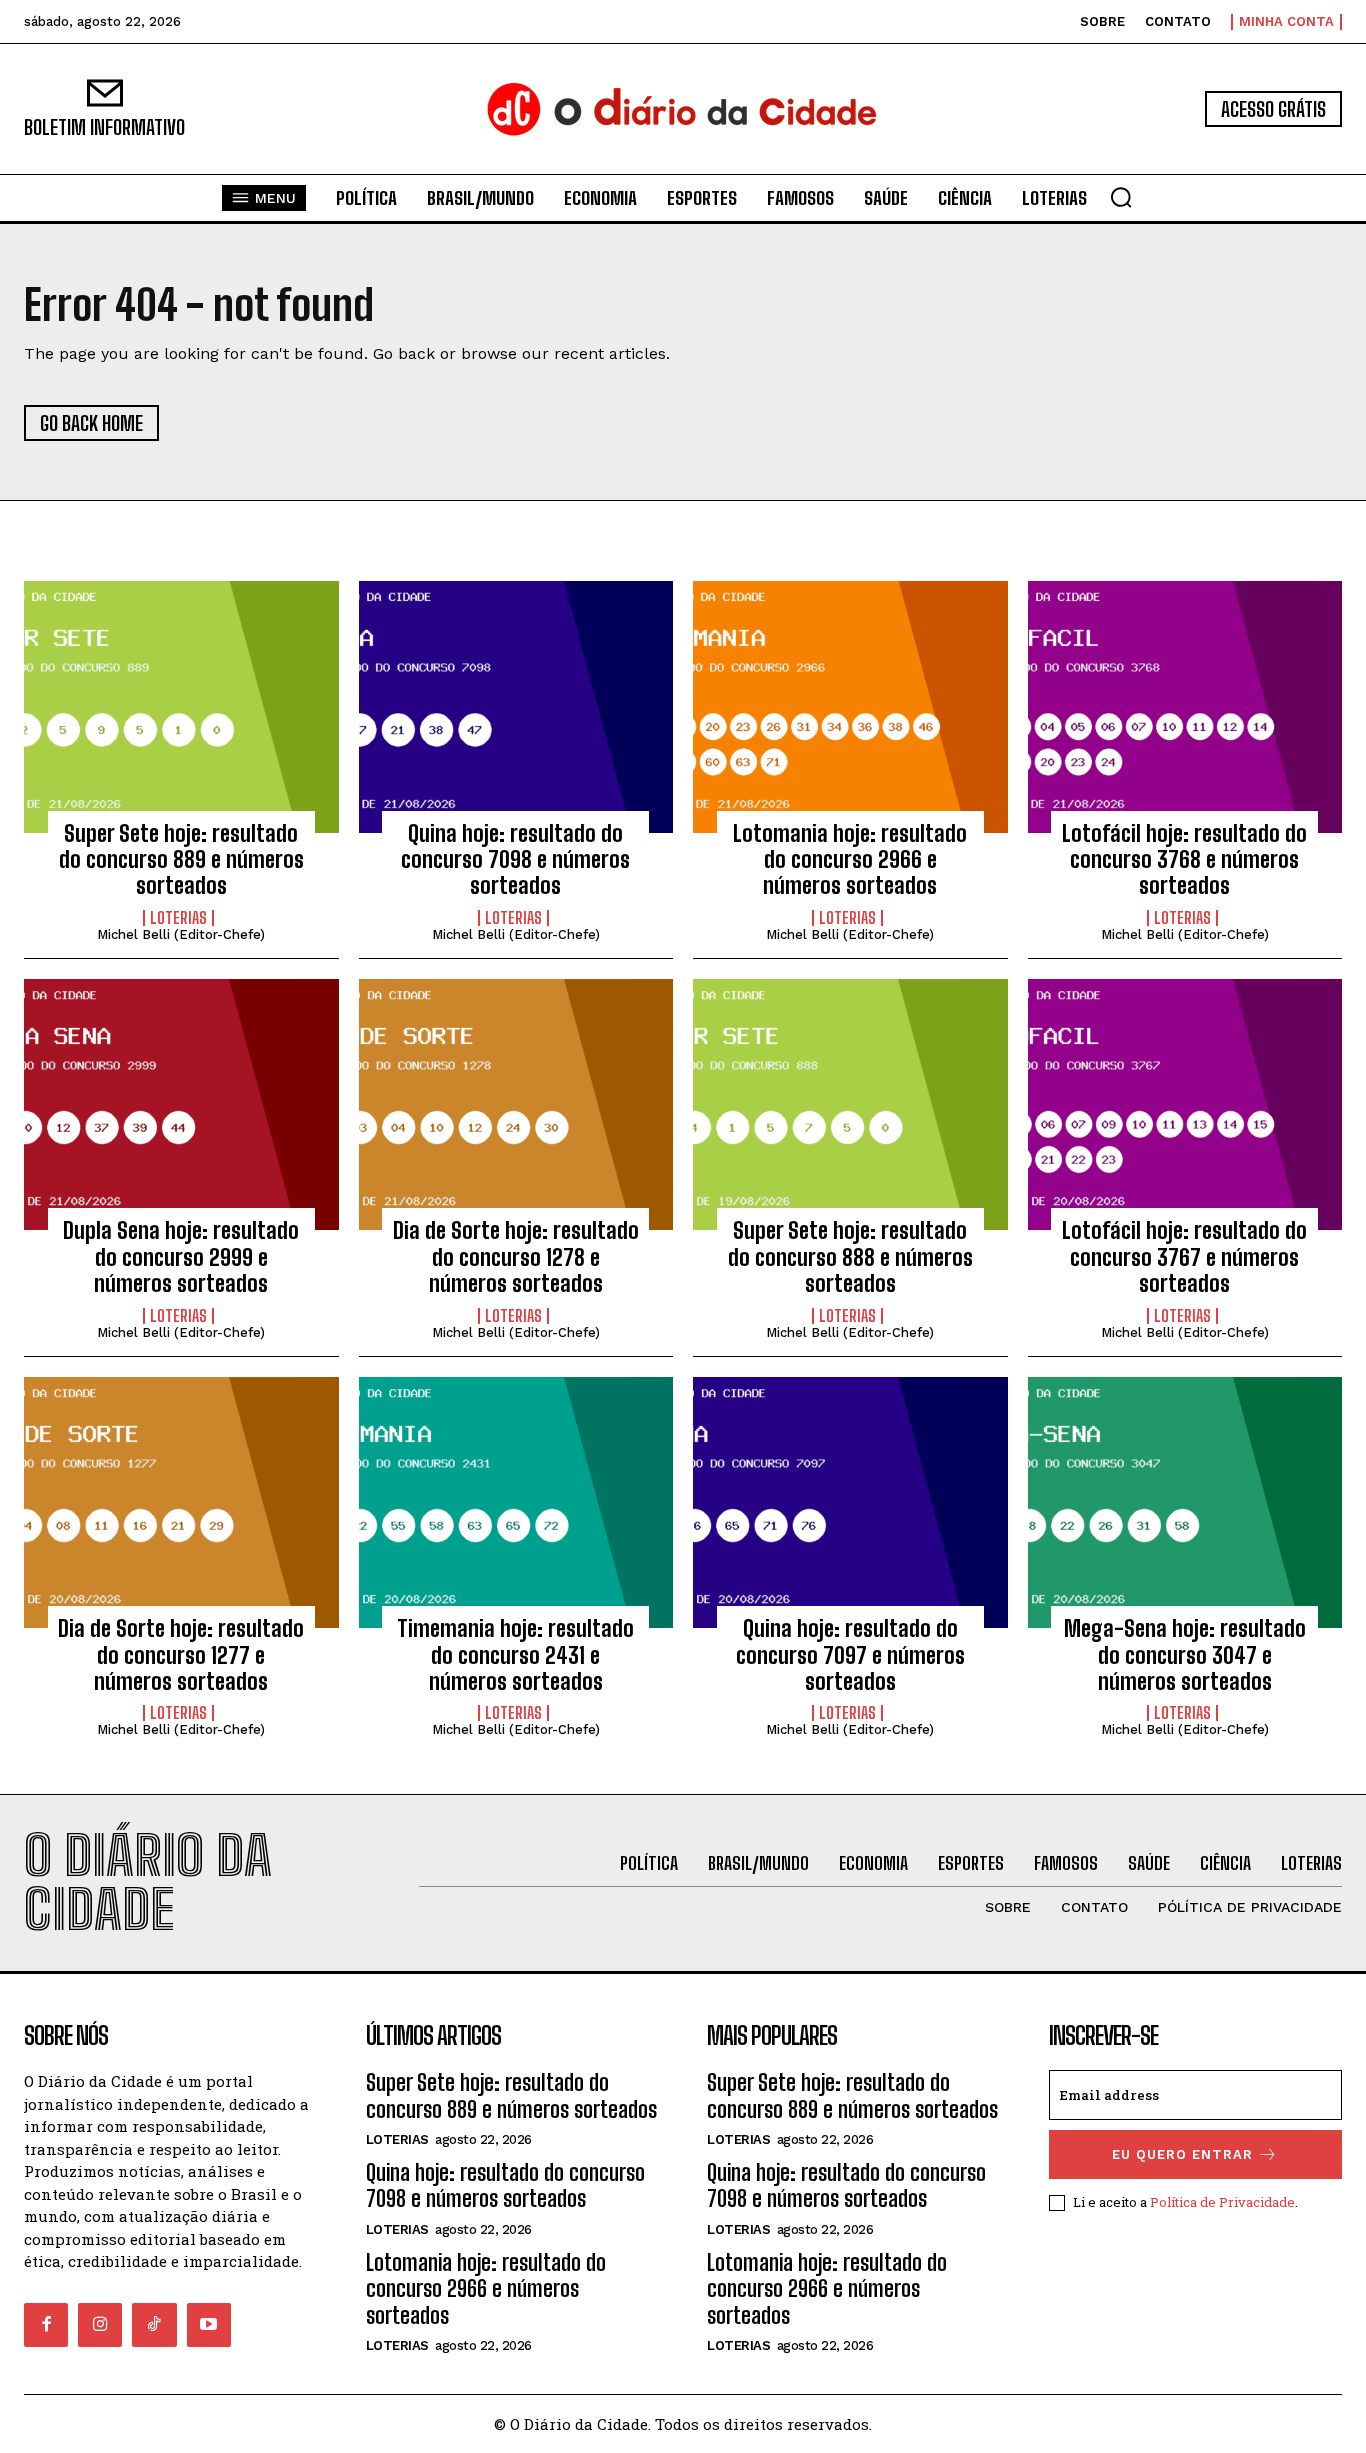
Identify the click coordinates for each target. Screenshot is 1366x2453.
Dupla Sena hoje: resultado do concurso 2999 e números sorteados (181, 1257)
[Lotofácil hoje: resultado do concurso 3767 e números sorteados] (1185, 1105)
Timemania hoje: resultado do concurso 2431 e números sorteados (515, 1655)
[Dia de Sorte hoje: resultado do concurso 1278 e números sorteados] (516, 1105)
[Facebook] (46, 2325)
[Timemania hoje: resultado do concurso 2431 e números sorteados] (516, 1503)
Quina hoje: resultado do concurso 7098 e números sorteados (515, 860)
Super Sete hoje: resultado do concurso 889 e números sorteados (181, 860)
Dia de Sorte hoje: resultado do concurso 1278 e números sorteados (516, 1257)
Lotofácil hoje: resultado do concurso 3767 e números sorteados (1184, 1257)
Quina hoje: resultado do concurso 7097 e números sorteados (850, 1655)
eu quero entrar (1182, 2154)
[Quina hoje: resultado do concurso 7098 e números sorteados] (516, 707)
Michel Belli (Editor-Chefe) (181, 934)
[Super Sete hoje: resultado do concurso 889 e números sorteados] (181, 707)
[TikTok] (154, 2325)
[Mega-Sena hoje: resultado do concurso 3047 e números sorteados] (1185, 1503)
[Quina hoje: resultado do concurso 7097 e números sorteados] (850, 1503)
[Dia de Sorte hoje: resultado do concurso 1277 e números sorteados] (181, 1503)
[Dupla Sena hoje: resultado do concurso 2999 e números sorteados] (181, 1105)
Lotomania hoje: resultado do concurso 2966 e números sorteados (850, 860)
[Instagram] (100, 2325)
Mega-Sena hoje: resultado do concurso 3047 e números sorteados (1185, 1655)
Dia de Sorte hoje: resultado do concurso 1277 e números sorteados (181, 1655)
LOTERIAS (178, 918)
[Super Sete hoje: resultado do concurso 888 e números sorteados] (850, 1105)
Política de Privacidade (1222, 2202)
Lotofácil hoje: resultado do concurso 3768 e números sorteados (1184, 860)
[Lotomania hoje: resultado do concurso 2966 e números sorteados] (850, 707)
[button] (1121, 197)
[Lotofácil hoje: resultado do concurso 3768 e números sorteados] (1185, 707)
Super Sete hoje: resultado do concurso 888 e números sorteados (850, 1257)
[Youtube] (209, 2325)
